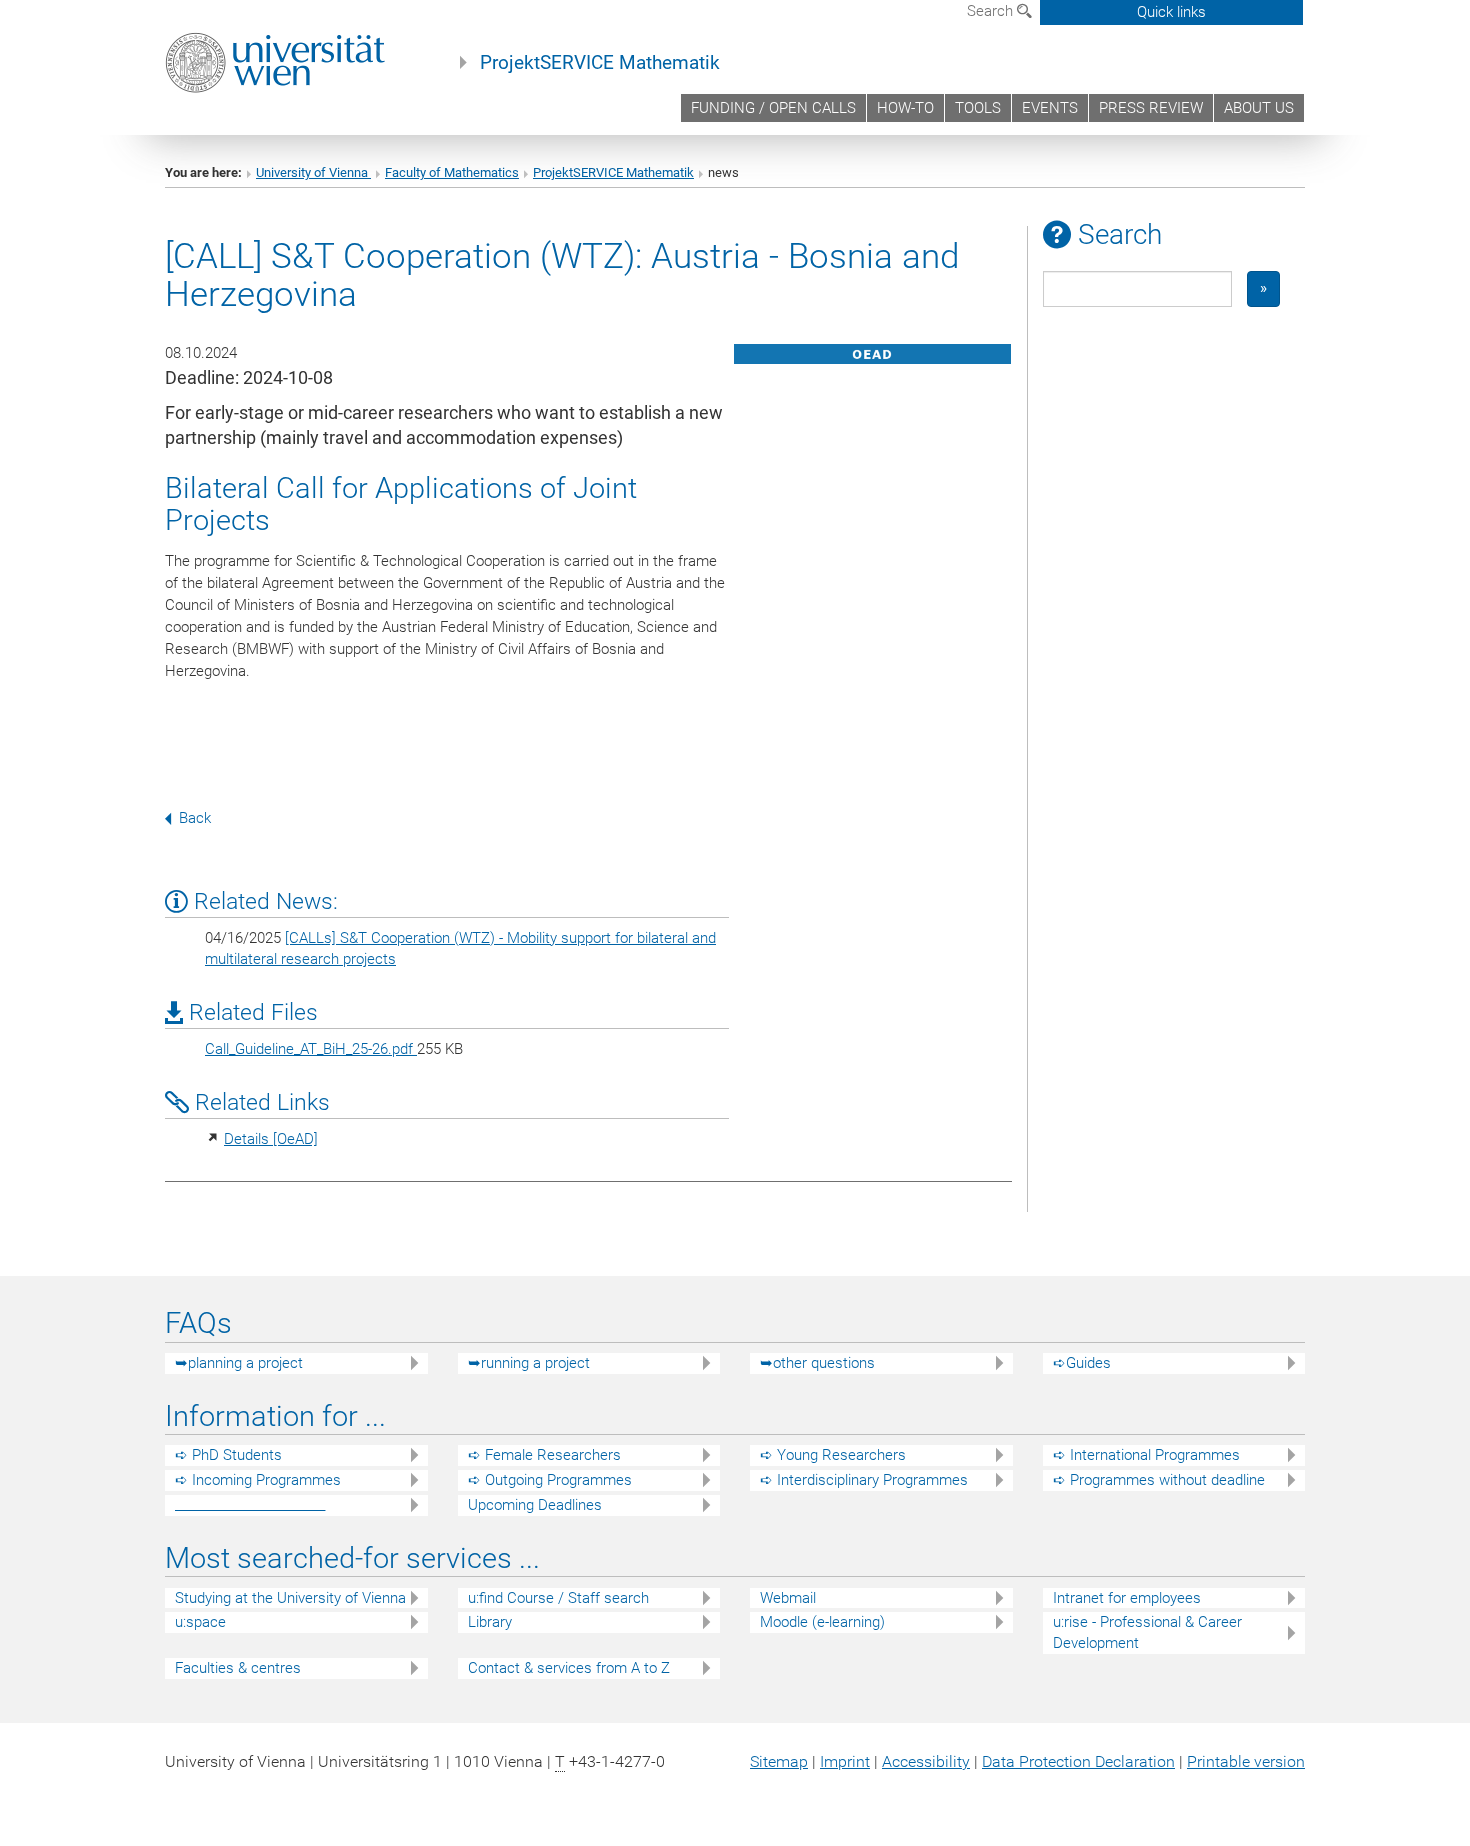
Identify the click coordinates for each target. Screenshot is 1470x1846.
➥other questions (817, 1363)
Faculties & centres (238, 1668)
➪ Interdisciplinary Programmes (864, 1480)
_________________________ (250, 1505)
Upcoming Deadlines (535, 1505)
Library (490, 1622)
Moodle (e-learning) (822, 1622)
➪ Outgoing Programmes (550, 1480)
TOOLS (978, 108)
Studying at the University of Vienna (290, 1598)
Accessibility (926, 1761)
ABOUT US (1259, 108)
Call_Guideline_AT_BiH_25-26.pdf (311, 1049)
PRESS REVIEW (1151, 108)
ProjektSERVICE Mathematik (600, 63)
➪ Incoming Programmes (258, 1480)
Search (992, 11)
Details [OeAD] (271, 1139)
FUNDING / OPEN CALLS (773, 108)
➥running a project (529, 1363)
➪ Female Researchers (544, 1455)
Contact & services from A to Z (569, 1668)
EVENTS (1050, 108)
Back (195, 818)
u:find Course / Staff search (558, 1598)
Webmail (788, 1598)
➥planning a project (239, 1363)
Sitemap (779, 1761)
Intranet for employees (1127, 1598)
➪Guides (1082, 1363)
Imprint (845, 1761)
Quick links (1171, 12)
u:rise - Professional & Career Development (1147, 1632)
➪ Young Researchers (833, 1455)
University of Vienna (313, 172)
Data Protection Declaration (1078, 1761)
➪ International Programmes (1146, 1455)
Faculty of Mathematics (452, 172)
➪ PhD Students (228, 1455)
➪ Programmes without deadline (1159, 1480)
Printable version (1246, 1761)
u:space (200, 1622)
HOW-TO (905, 108)
